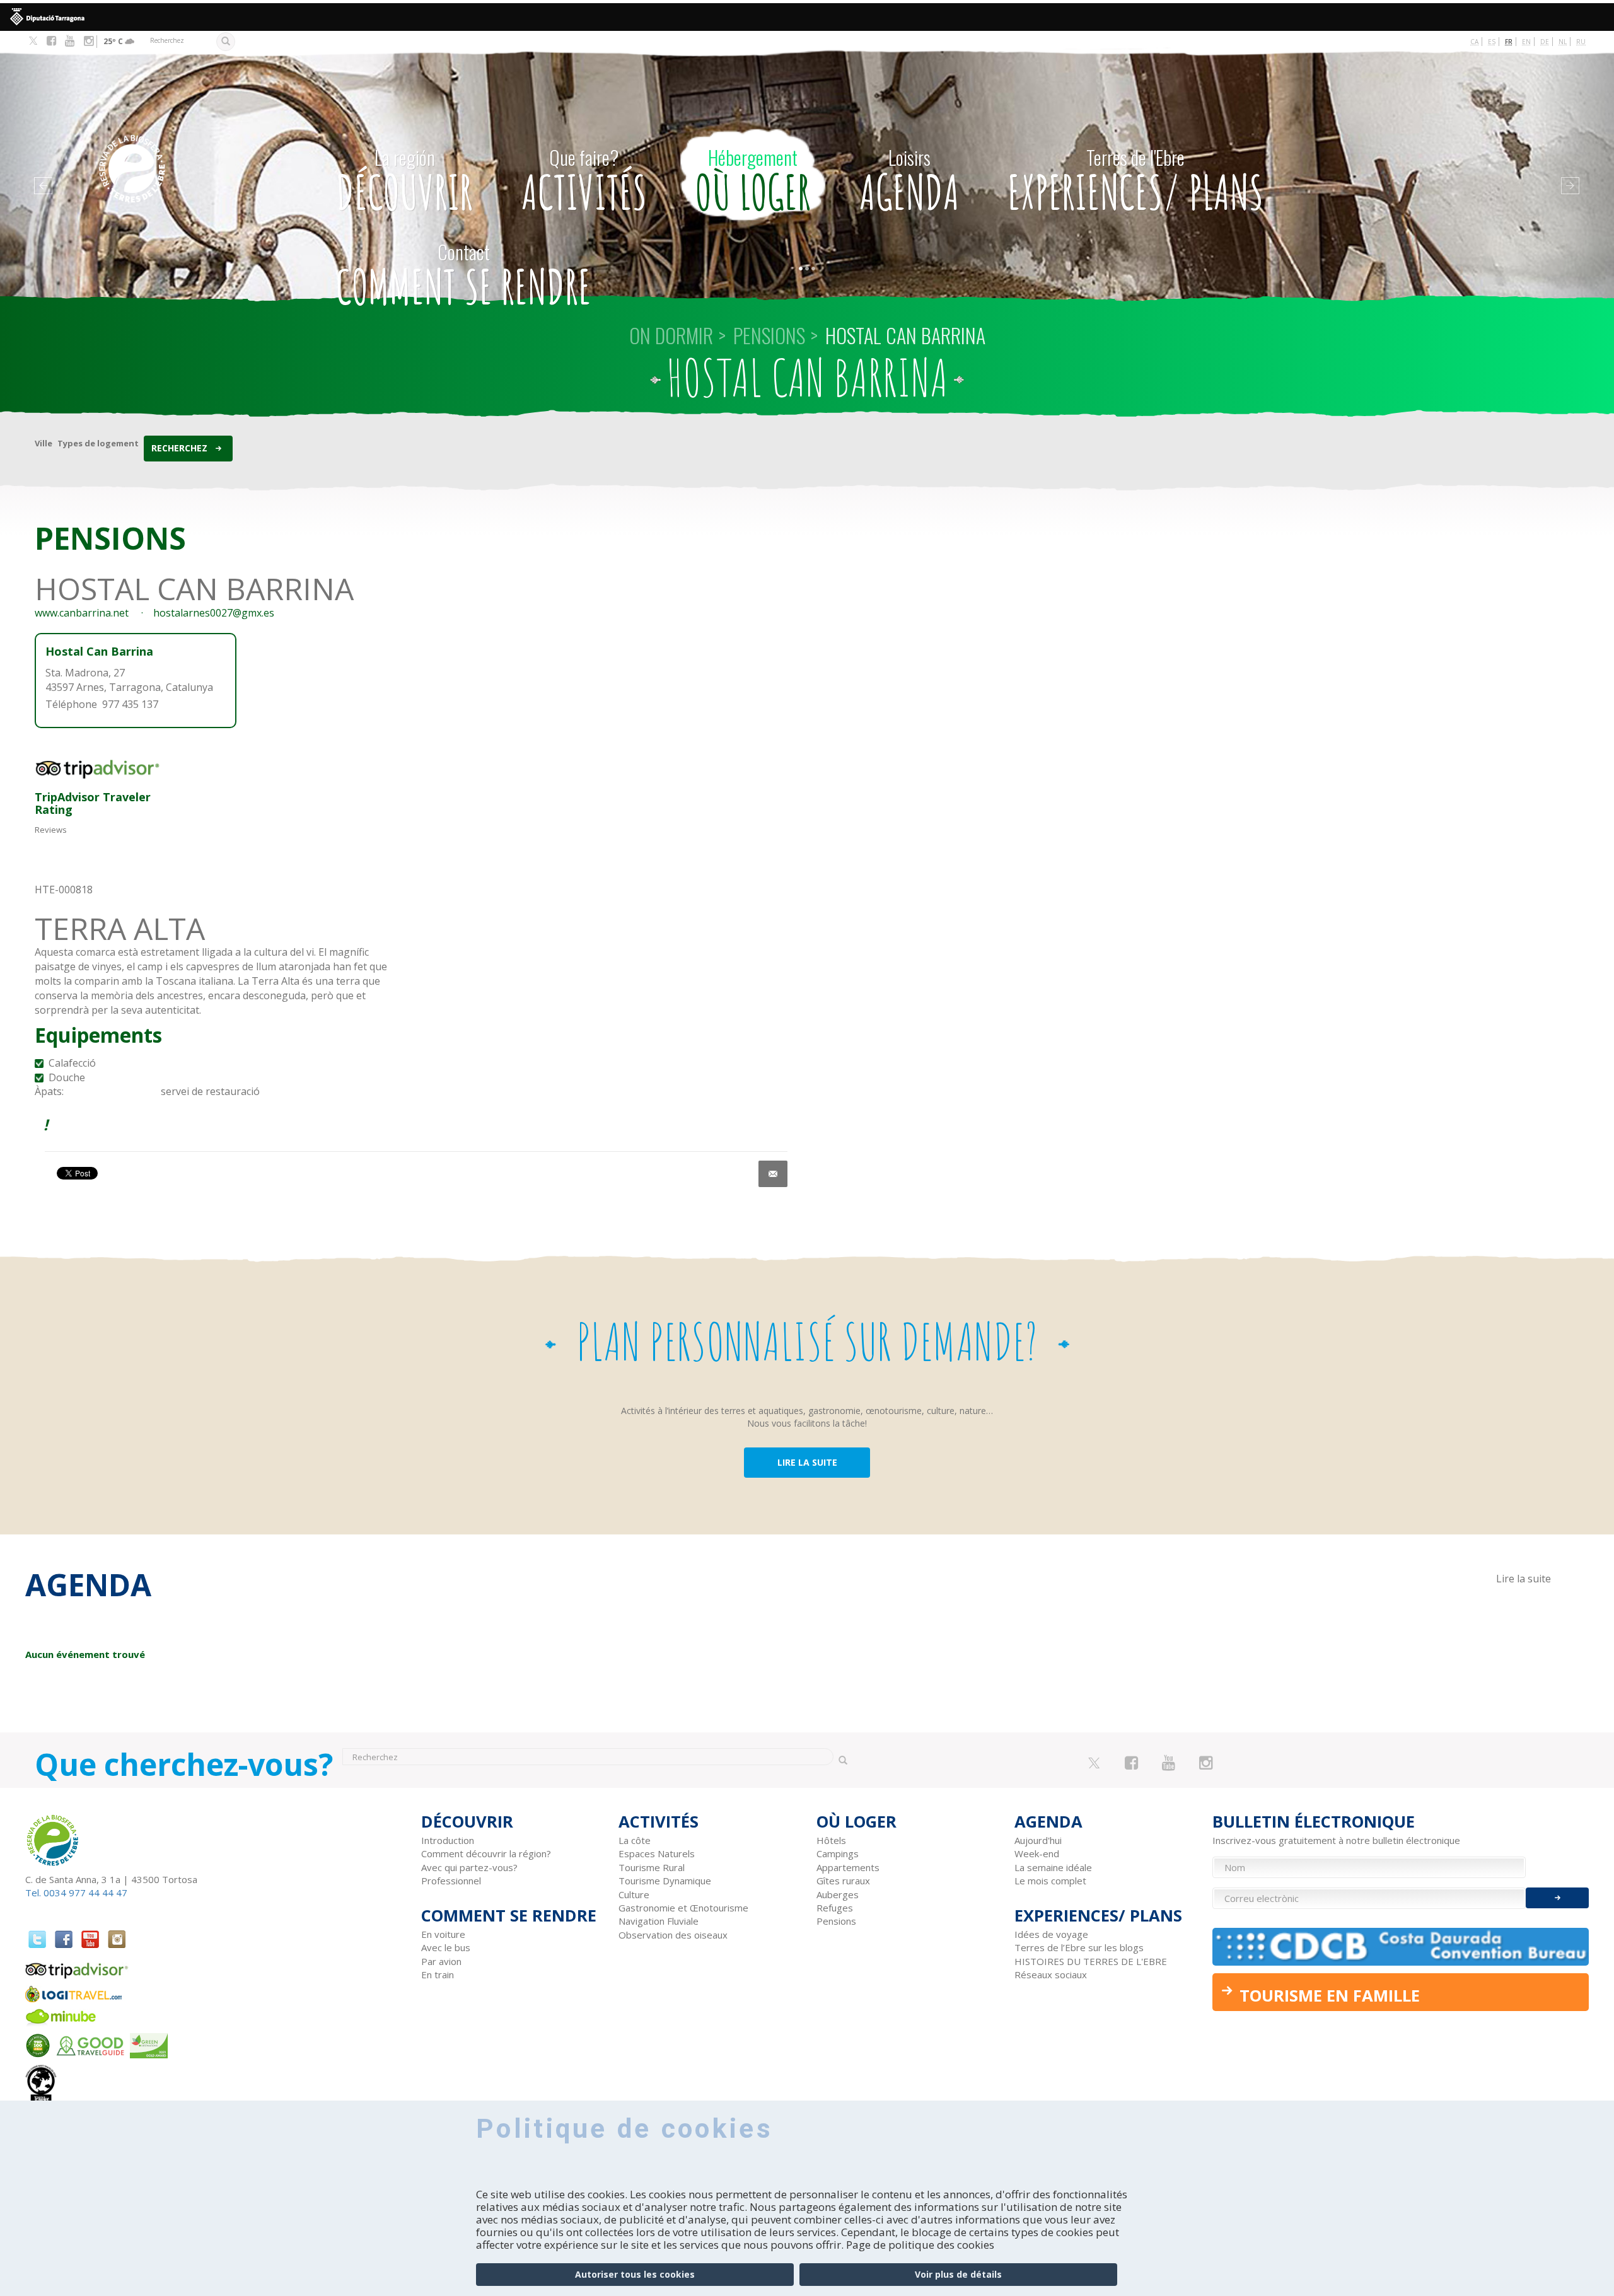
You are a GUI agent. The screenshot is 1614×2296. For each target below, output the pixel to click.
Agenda (909, 182)
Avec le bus (446, 1947)
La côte (635, 1840)
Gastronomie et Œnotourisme (683, 1908)
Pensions (836, 1921)
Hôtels (831, 1840)
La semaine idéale (1053, 1867)
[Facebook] (51, 41)
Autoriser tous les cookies (635, 2274)
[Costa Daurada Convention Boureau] (1401, 1946)
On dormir (671, 335)
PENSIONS (769, 335)
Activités (584, 182)
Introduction (448, 1840)
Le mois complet (1050, 1881)
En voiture (443, 1934)
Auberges (838, 1894)
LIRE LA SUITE (807, 1462)
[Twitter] (33, 42)
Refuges (835, 1908)
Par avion (441, 1961)
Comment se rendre (464, 276)
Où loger (753, 182)
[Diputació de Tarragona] (807, 17)
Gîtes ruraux (843, 1881)
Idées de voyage (1051, 1934)
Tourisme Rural (652, 1867)
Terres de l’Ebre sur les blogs (1079, 1947)
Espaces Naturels (657, 1853)
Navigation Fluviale (659, 1921)
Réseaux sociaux (1051, 1974)
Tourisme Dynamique (665, 1881)
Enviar (1557, 1898)
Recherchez (179, 448)
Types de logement (98, 443)
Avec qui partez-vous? (469, 1867)
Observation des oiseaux (673, 1935)
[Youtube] (70, 41)
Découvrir (404, 182)
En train (438, 1974)
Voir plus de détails (958, 2274)
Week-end (1037, 1853)
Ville (44, 443)
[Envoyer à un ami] (773, 1174)
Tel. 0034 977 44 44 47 (76, 1893)
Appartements (848, 1867)
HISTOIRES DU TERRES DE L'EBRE (1091, 1961)
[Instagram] (89, 41)
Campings (838, 1853)
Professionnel (451, 1881)
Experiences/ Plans (1135, 182)
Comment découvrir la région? (486, 1853)
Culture (634, 1894)
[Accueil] (188, 150)
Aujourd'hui (1038, 1840)
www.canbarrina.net (82, 613)
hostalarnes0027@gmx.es (214, 613)
